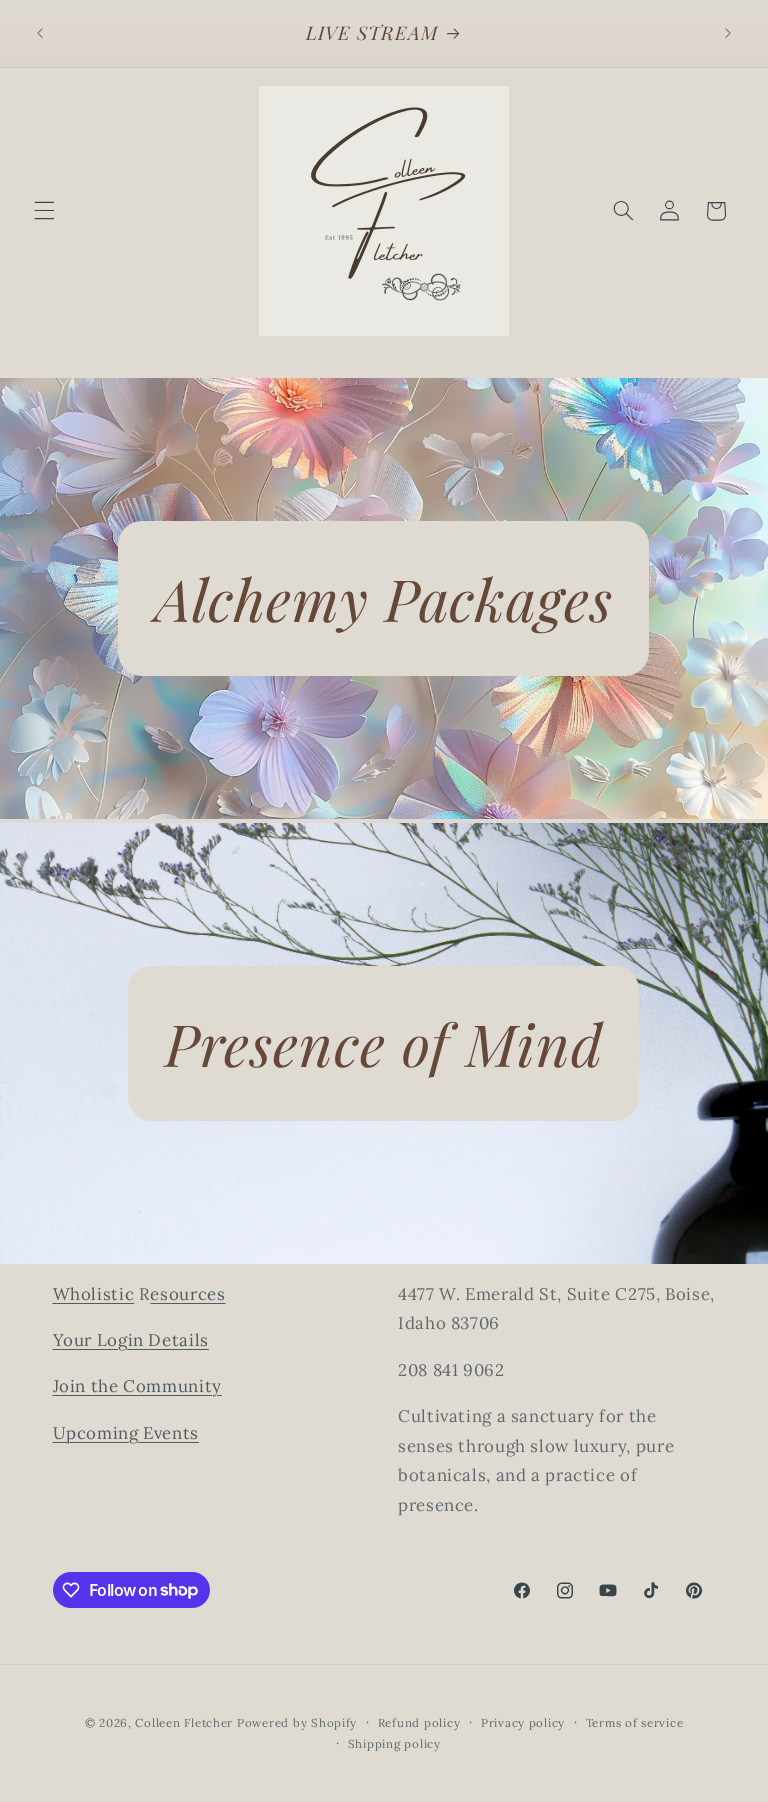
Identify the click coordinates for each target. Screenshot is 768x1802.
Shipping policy (394, 1743)
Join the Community (137, 1386)
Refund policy (419, 1722)
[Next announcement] (728, 33)
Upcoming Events (126, 1433)
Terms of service (635, 1722)
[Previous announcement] (40, 33)
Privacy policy (523, 1722)
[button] (44, 211)
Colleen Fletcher (184, 1722)
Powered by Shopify (297, 1722)
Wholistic (94, 1294)
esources (187, 1294)
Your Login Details (131, 1340)
